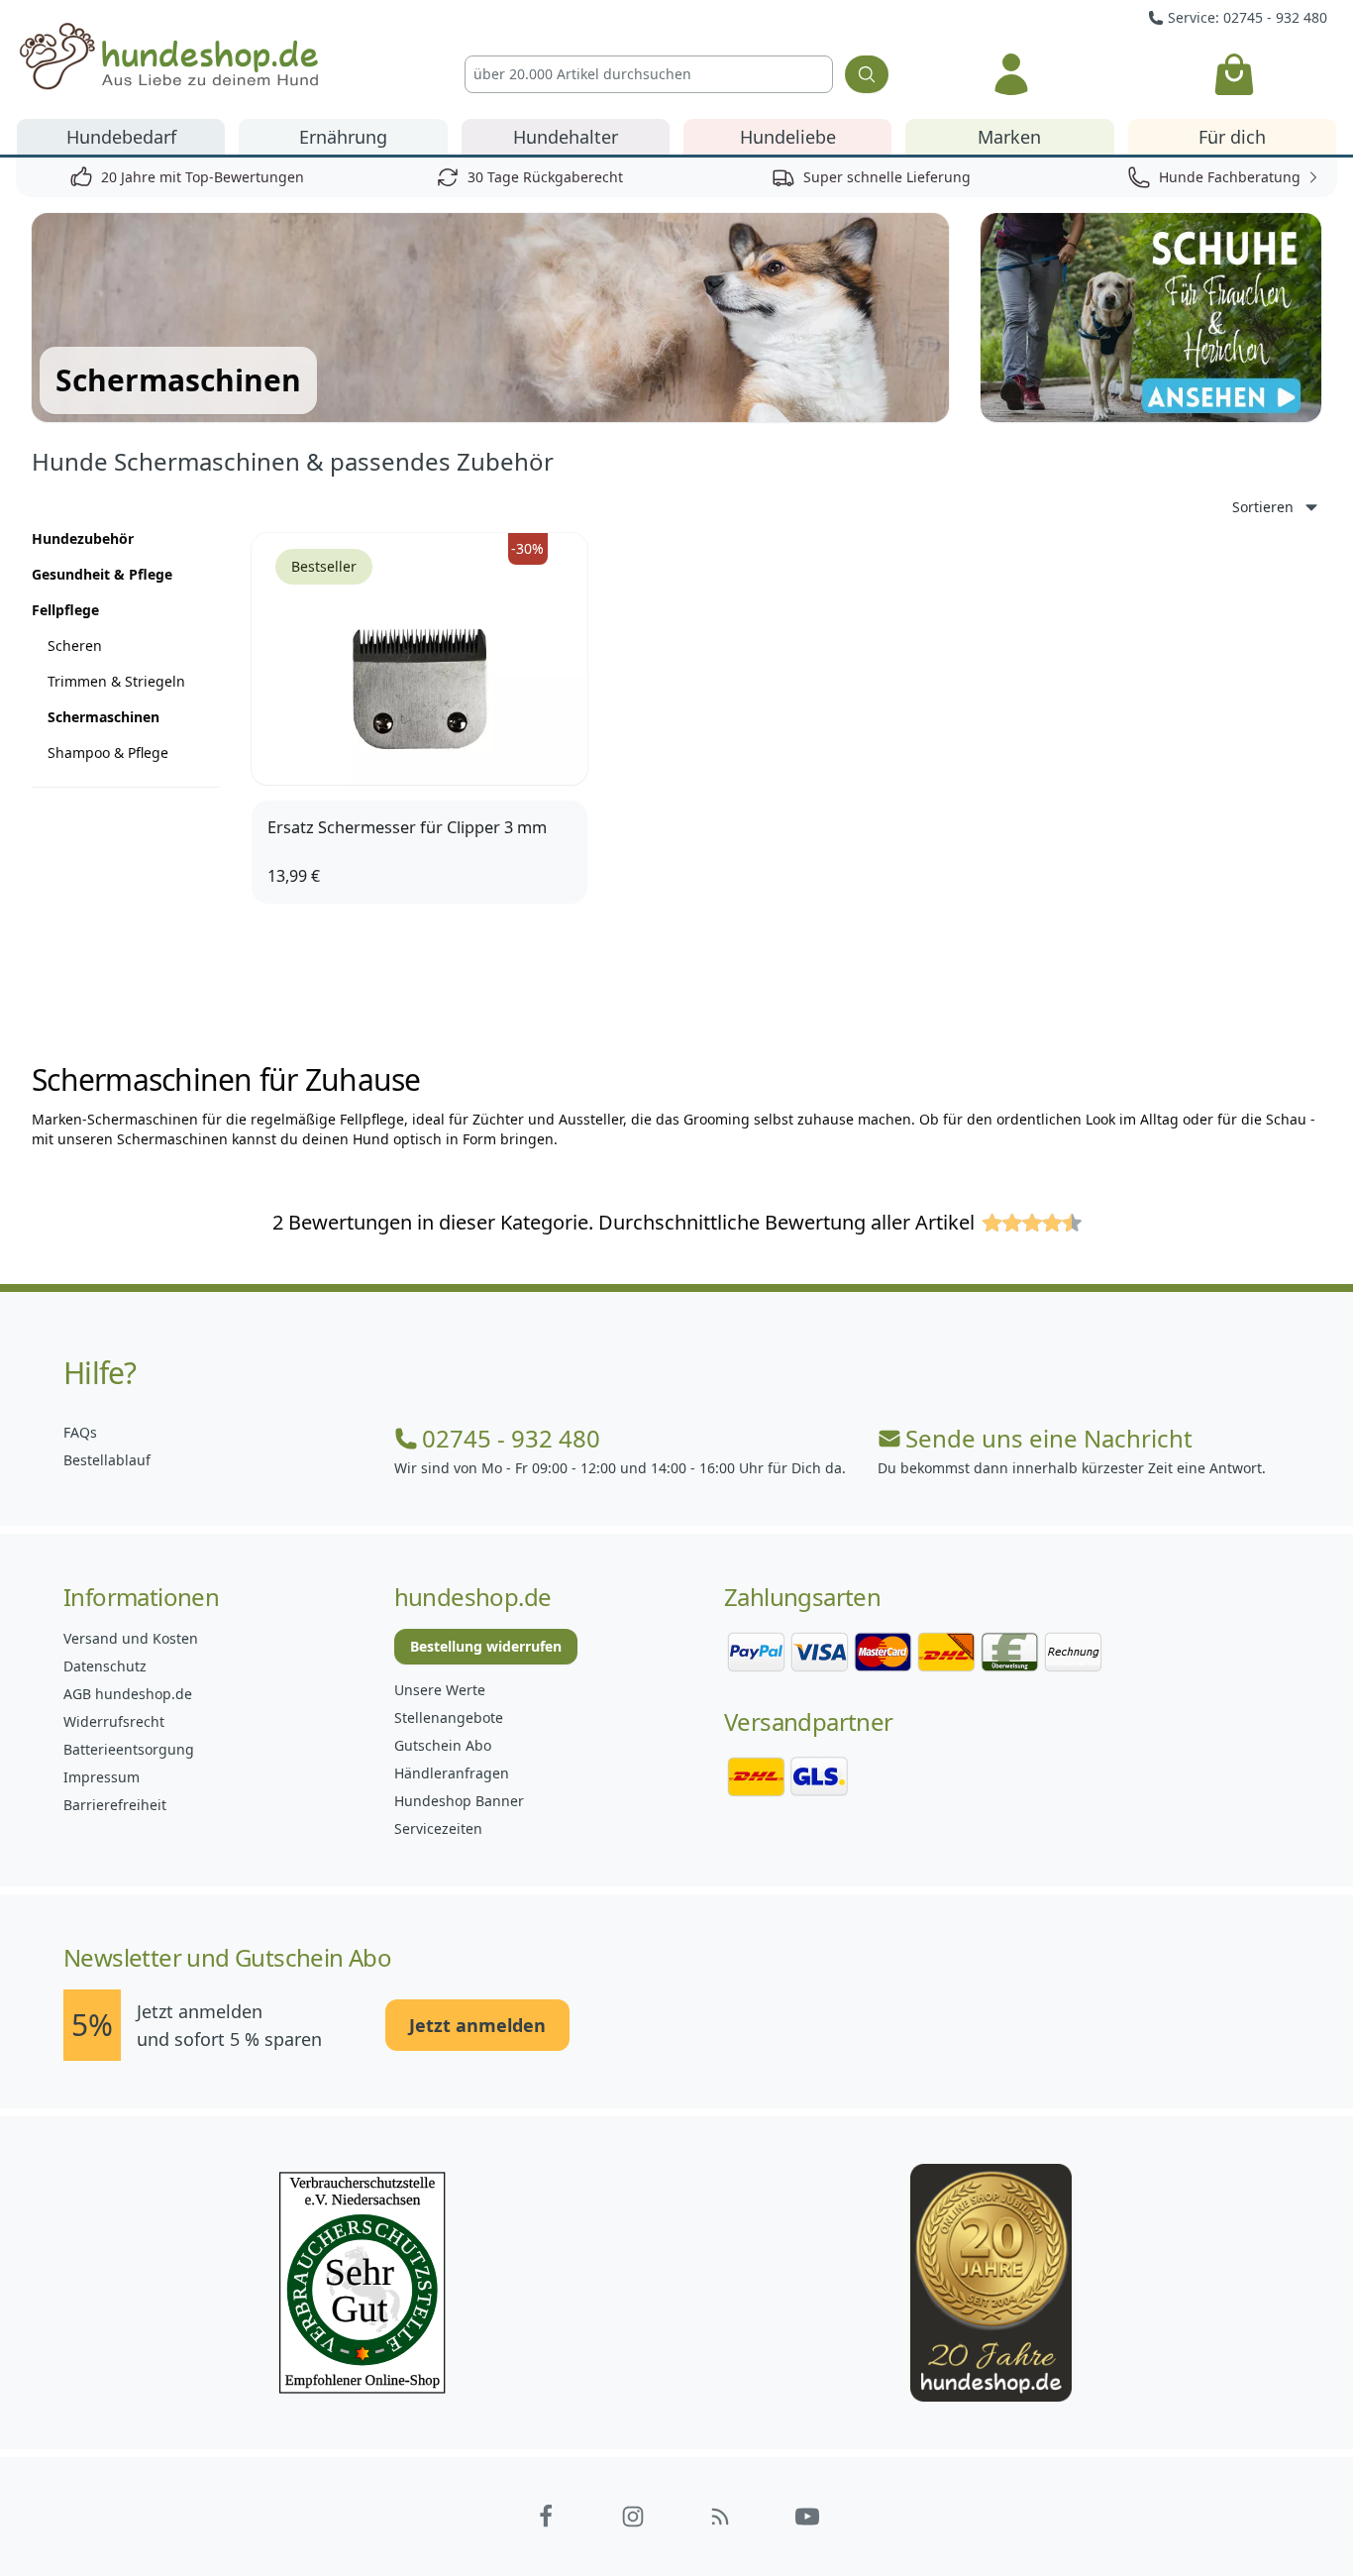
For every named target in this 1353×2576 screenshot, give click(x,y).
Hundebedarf (121, 137)
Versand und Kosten (131, 1638)
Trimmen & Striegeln (116, 681)
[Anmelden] (1011, 74)
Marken (1009, 137)
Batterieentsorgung (129, 1749)
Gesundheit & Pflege (102, 574)
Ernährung (343, 137)
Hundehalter (566, 137)
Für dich (1232, 137)
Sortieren (1263, 507)
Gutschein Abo (443, 1745)
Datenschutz (105, 1666)
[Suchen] (867, 74)
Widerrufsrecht (114, 1721)
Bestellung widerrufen (486, 1646)
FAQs (80, 1432)
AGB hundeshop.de (128, 1694)
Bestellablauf (107, 1460)
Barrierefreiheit (115, 1805)
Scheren (75, 645)
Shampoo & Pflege (108, 752)
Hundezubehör (83, 538)
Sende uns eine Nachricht (1049, 1439)
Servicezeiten (438, 1828)
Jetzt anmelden (477, 2025)
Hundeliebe (788, 137)
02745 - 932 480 (511, 1439)
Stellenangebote (449, 1717)
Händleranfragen (452, 1773)
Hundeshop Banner (459, 1801)
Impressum (102, 1777)
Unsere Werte (440, 1690)
